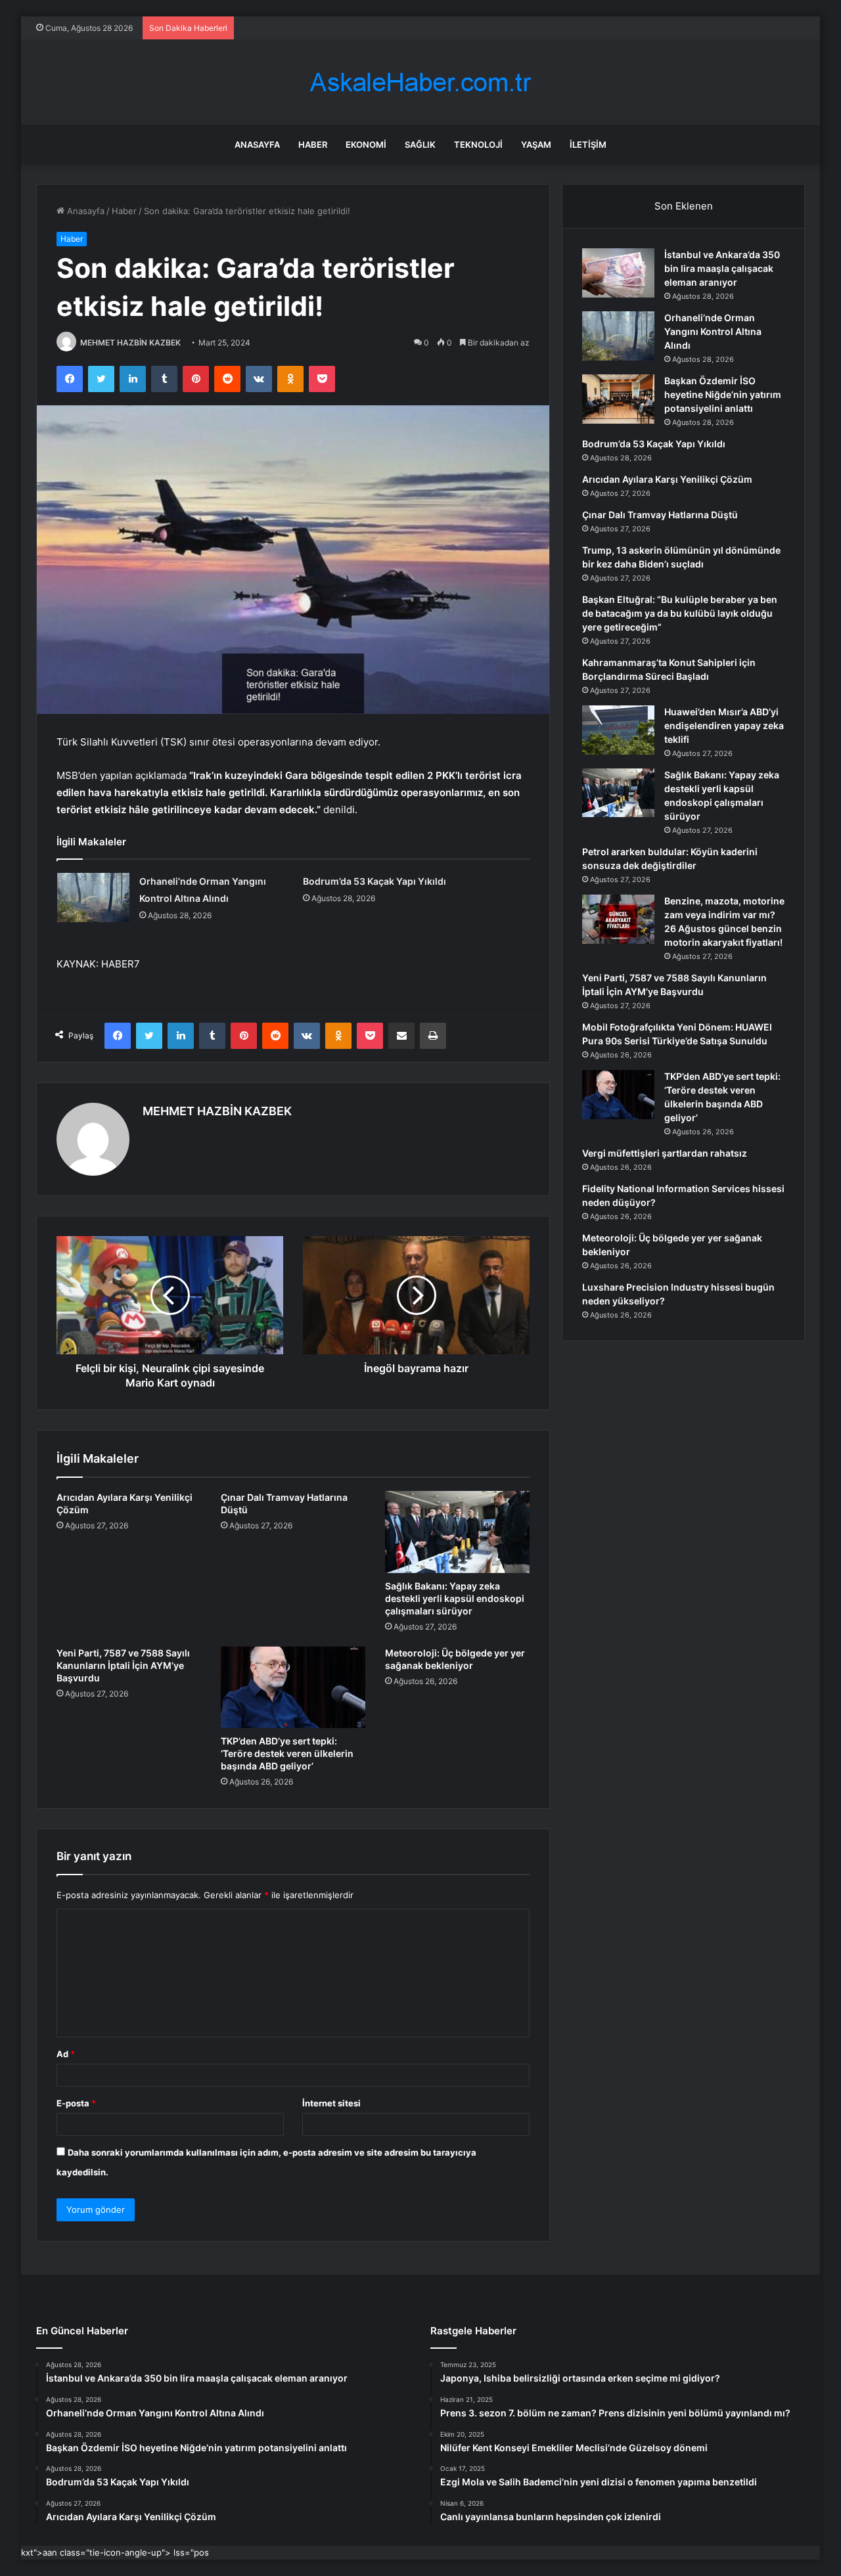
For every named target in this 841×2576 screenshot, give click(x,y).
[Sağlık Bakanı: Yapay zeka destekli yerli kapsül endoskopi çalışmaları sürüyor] (457, 1532)
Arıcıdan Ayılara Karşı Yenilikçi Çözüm (667, 479)
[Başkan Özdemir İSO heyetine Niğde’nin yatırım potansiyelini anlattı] (618, 399)
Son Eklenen (684, 206)
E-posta (76, 2103)
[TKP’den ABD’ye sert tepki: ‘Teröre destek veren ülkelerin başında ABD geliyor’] (293, 1687)
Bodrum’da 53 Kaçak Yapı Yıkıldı (375, 881)
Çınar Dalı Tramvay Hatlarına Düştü (660, 515)
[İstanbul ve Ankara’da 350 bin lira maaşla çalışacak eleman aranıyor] (618, 273)
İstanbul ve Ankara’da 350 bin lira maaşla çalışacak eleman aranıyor (722, 268)
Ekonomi (366, 144)
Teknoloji (478, 144)
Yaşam (536, 144)
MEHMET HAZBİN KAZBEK (130, 343)
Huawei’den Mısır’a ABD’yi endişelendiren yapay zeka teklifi (724, 725)
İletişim (588, 144)
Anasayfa (257, 144)
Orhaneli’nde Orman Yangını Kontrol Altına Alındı (713, 331)
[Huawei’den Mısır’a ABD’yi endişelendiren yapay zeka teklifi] (618, 730)
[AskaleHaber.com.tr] (420, 82)
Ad (66, 2054)
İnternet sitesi (331, 2103)
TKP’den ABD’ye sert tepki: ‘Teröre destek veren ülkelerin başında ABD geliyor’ (287, 1753)
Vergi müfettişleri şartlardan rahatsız (665, 1153)
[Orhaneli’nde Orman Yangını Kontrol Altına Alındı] (93, 898)
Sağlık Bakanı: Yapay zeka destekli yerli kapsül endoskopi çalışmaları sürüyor (455, 1598)
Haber (313, 144)
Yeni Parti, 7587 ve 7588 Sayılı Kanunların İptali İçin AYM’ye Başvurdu (123, 1665)
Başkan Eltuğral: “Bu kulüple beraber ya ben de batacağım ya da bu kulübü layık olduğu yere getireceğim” (680, 613)
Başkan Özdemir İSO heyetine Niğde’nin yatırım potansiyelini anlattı (723, 394)
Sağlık (420, 144)
